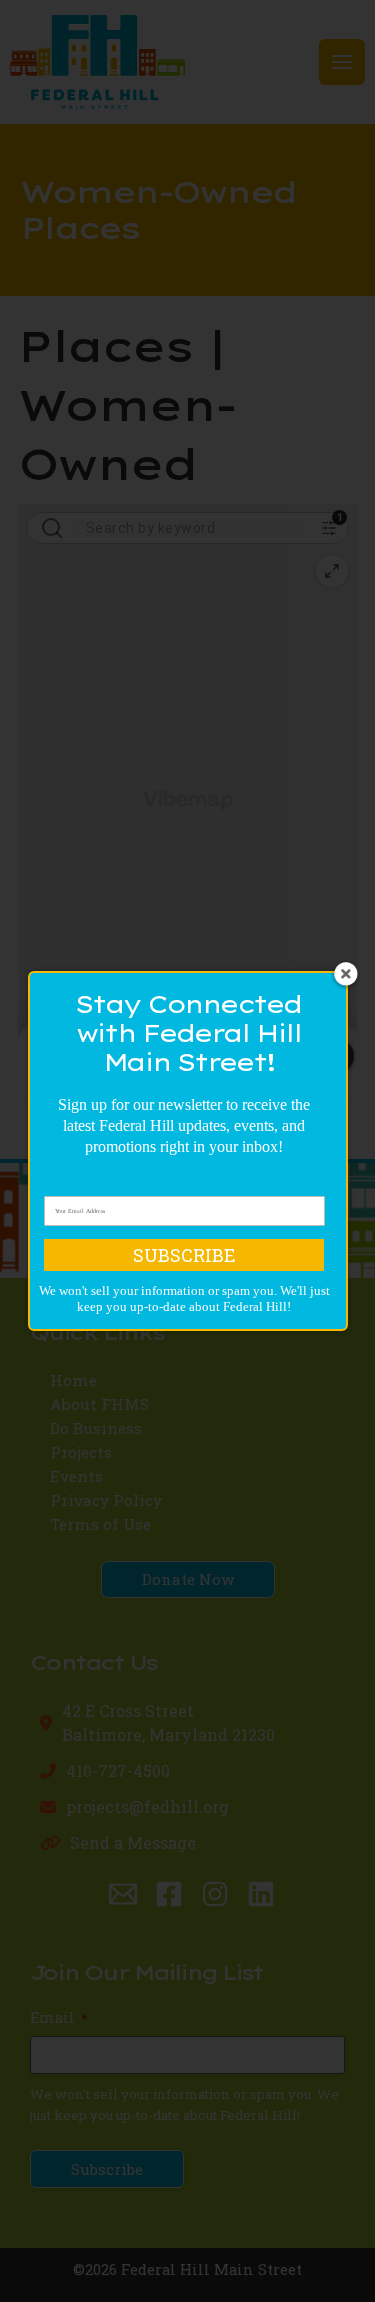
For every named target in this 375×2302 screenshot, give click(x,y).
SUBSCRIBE (184, 1255)
